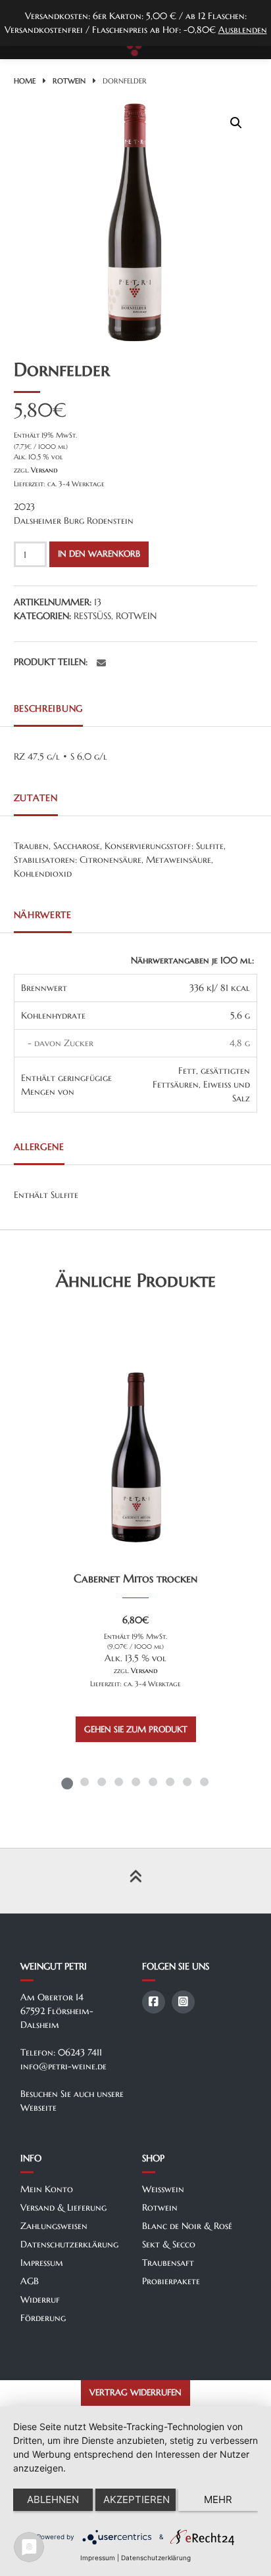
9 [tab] (204, 1782)
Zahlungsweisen (54, 2226)
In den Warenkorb (99, 554)
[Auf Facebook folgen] (154, 2002)
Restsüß (92, 616)
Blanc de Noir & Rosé (187, 2226)
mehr (218, 2499)
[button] (236, 123)
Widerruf (40, 2299)
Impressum (42, 2263)
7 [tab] (170, 1782)
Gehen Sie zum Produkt (136, 1730)
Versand (44, 470)
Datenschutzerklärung (69, 2244)
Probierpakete (171, 2281)
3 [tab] (101, 1782)
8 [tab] (187, 1782)
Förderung (43, 2318)
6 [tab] (153, 1782)
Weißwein (163, 2189)
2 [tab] (84, 1782)
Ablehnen (53, 2499)
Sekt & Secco (169, 2244)
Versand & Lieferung (63, 2207)
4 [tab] (118, 1782)
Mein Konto (47, 2189)
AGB (30, 2281)
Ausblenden (243, 30)
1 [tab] (67, 1782)
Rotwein (69, 81)
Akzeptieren (136, 2499)
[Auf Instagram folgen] (183, 2002)
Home (25, 81)
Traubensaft (168, 2263)
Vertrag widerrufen (135, 2393)
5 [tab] (135, 1782)
